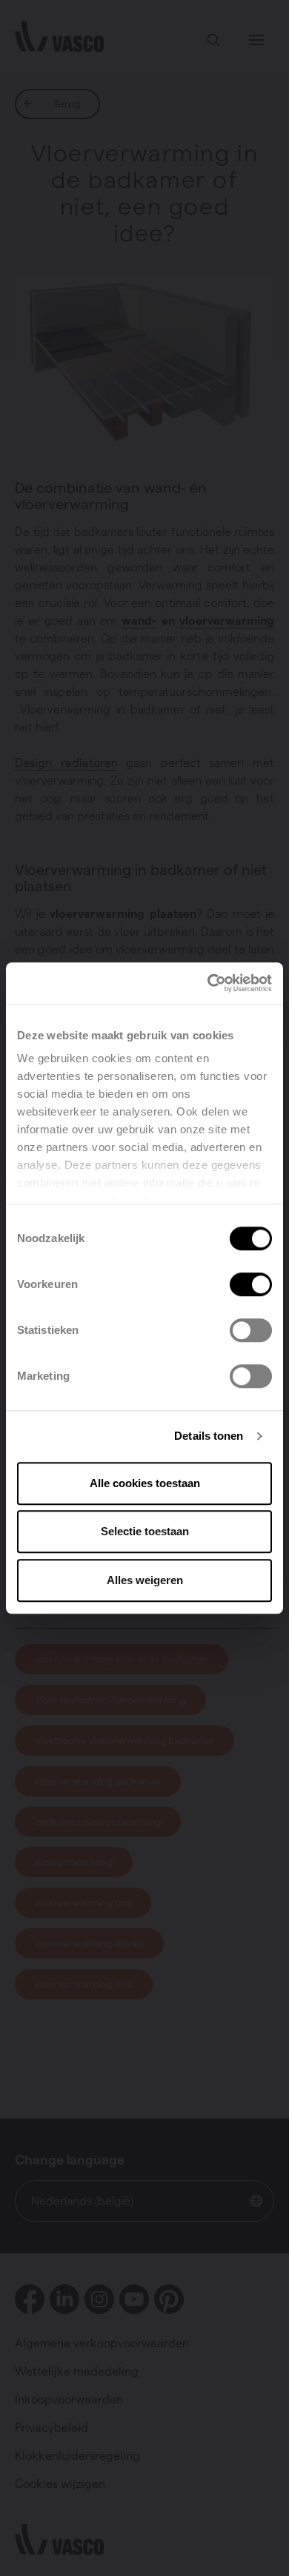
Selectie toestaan (145, 1531)
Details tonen (209, 1436)
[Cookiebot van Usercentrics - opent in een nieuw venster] (208, 983)
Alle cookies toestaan (145, 1483)
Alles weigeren (145, 1580)
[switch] (251, 1284)
